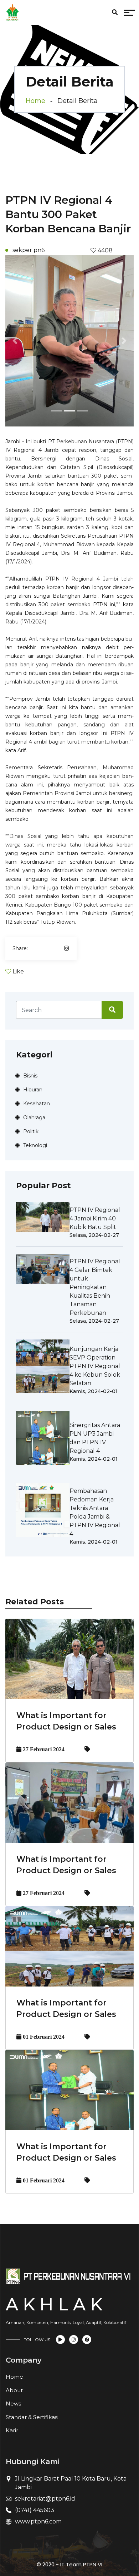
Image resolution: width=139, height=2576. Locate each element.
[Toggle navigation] (65, 14)
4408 (104, 250)
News (13, 2404)
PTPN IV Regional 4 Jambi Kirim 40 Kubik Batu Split (95, 1218)
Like (18, 971)
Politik (31, 1131)
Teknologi (35, 1145)
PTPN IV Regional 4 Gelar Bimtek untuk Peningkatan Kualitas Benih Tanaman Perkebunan (95, 1287)
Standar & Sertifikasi (32, 2417)
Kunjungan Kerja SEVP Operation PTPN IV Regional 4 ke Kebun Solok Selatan (95, 1366)
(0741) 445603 (35, 2510)
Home (35, 101)
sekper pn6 (29, 250)
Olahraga (34, 1117)
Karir (12, 2430)
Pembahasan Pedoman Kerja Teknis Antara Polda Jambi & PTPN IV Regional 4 (95, 1512)
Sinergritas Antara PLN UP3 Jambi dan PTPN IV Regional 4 (95, 1438)
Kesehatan (37, 1104)
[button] (15, 341)
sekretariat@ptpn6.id (45, 2499)
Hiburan (33, 1090)
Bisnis (30, 1076)
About (14, 2390)
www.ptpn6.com (38, 2521)
